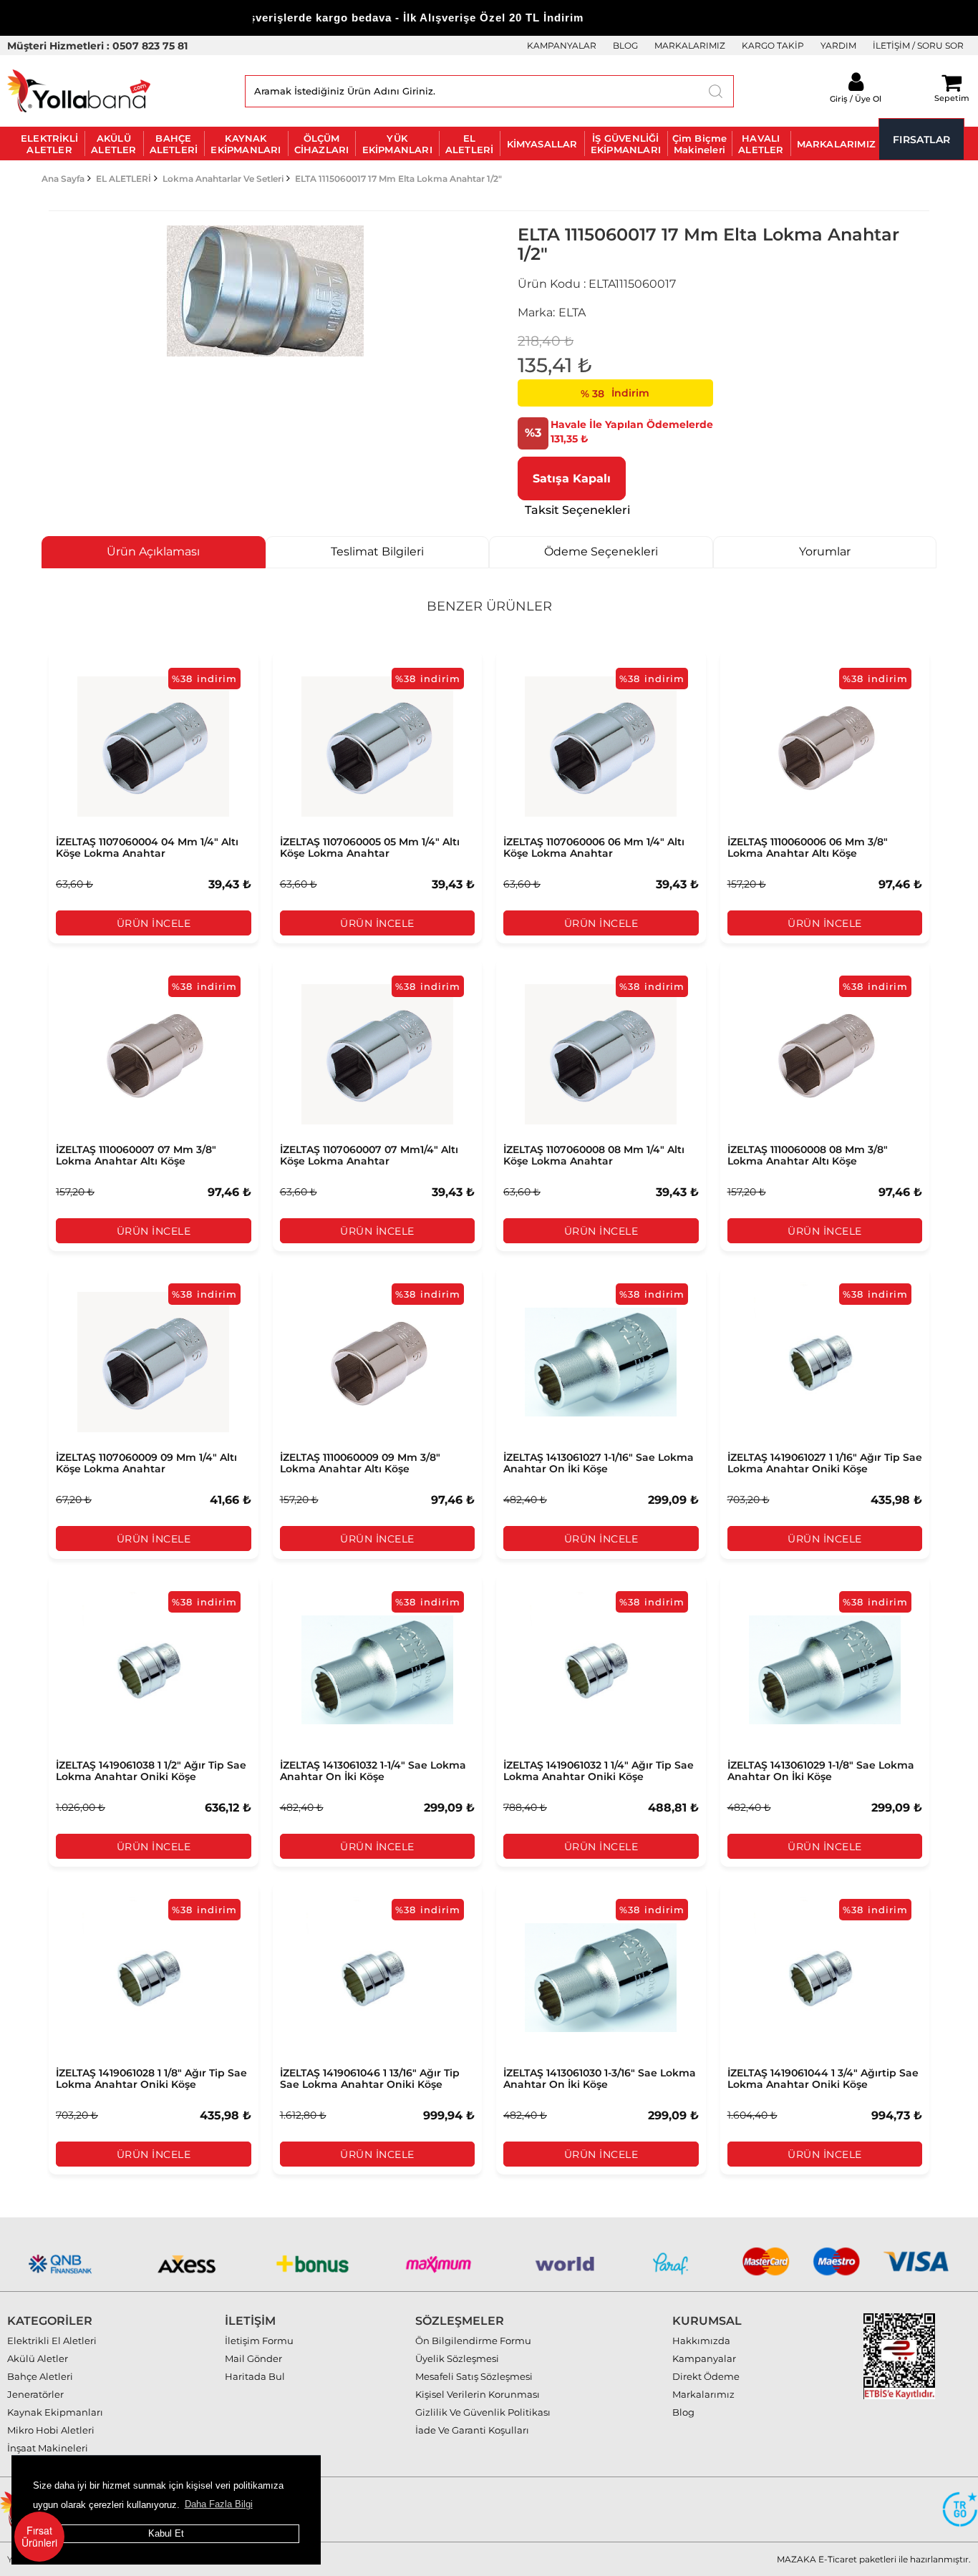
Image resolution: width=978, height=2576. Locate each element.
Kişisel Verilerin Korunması (478, 2394)
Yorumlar (825, 551)
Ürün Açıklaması (153, 551)
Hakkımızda (701, 2341)
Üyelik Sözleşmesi (457, 2358)
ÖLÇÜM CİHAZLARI (322, 144)
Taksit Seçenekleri (577, 510)
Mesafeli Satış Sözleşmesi (474, 2376)
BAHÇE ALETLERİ (174, 144)
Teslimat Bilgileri (377, 551)
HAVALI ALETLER (761, 144)
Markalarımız (703, 2394)
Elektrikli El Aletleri (52, 2341)
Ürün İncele (154, 923)
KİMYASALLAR (542, 144)
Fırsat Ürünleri (39, 2536)
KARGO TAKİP (773, 45)
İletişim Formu (259, 2341)
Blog (683, 2412)
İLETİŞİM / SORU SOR (918, 45)
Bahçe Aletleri (40, 2376)
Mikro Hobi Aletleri (51, 2430)
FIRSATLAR (921, 140)
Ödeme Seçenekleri (601, 551)
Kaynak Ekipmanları (55, 2412)
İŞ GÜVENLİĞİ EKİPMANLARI (626, 144)
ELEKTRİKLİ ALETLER (49, 144)
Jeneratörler (35, 2394)
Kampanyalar (704, 2358)
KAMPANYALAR (562, 45)
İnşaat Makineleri (48, 2448)
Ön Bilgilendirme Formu (473, 2341)
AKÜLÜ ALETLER (113, 144)
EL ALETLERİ (470, 144)
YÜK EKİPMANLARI (397, 144)
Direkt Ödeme (706, 2376)
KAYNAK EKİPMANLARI (246, 144)
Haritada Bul (255, 2376)
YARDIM (838, 45)
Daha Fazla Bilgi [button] (219, 2504)
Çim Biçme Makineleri (700, 144)
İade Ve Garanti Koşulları (472, 2430)
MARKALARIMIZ (690, 45)
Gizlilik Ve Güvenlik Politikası (483, 2412)
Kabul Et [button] (166, 2533)
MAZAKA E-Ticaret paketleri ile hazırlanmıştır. (874, 2559)
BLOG (625, 45)
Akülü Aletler (38, 2358)
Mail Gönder (253, 2358)
